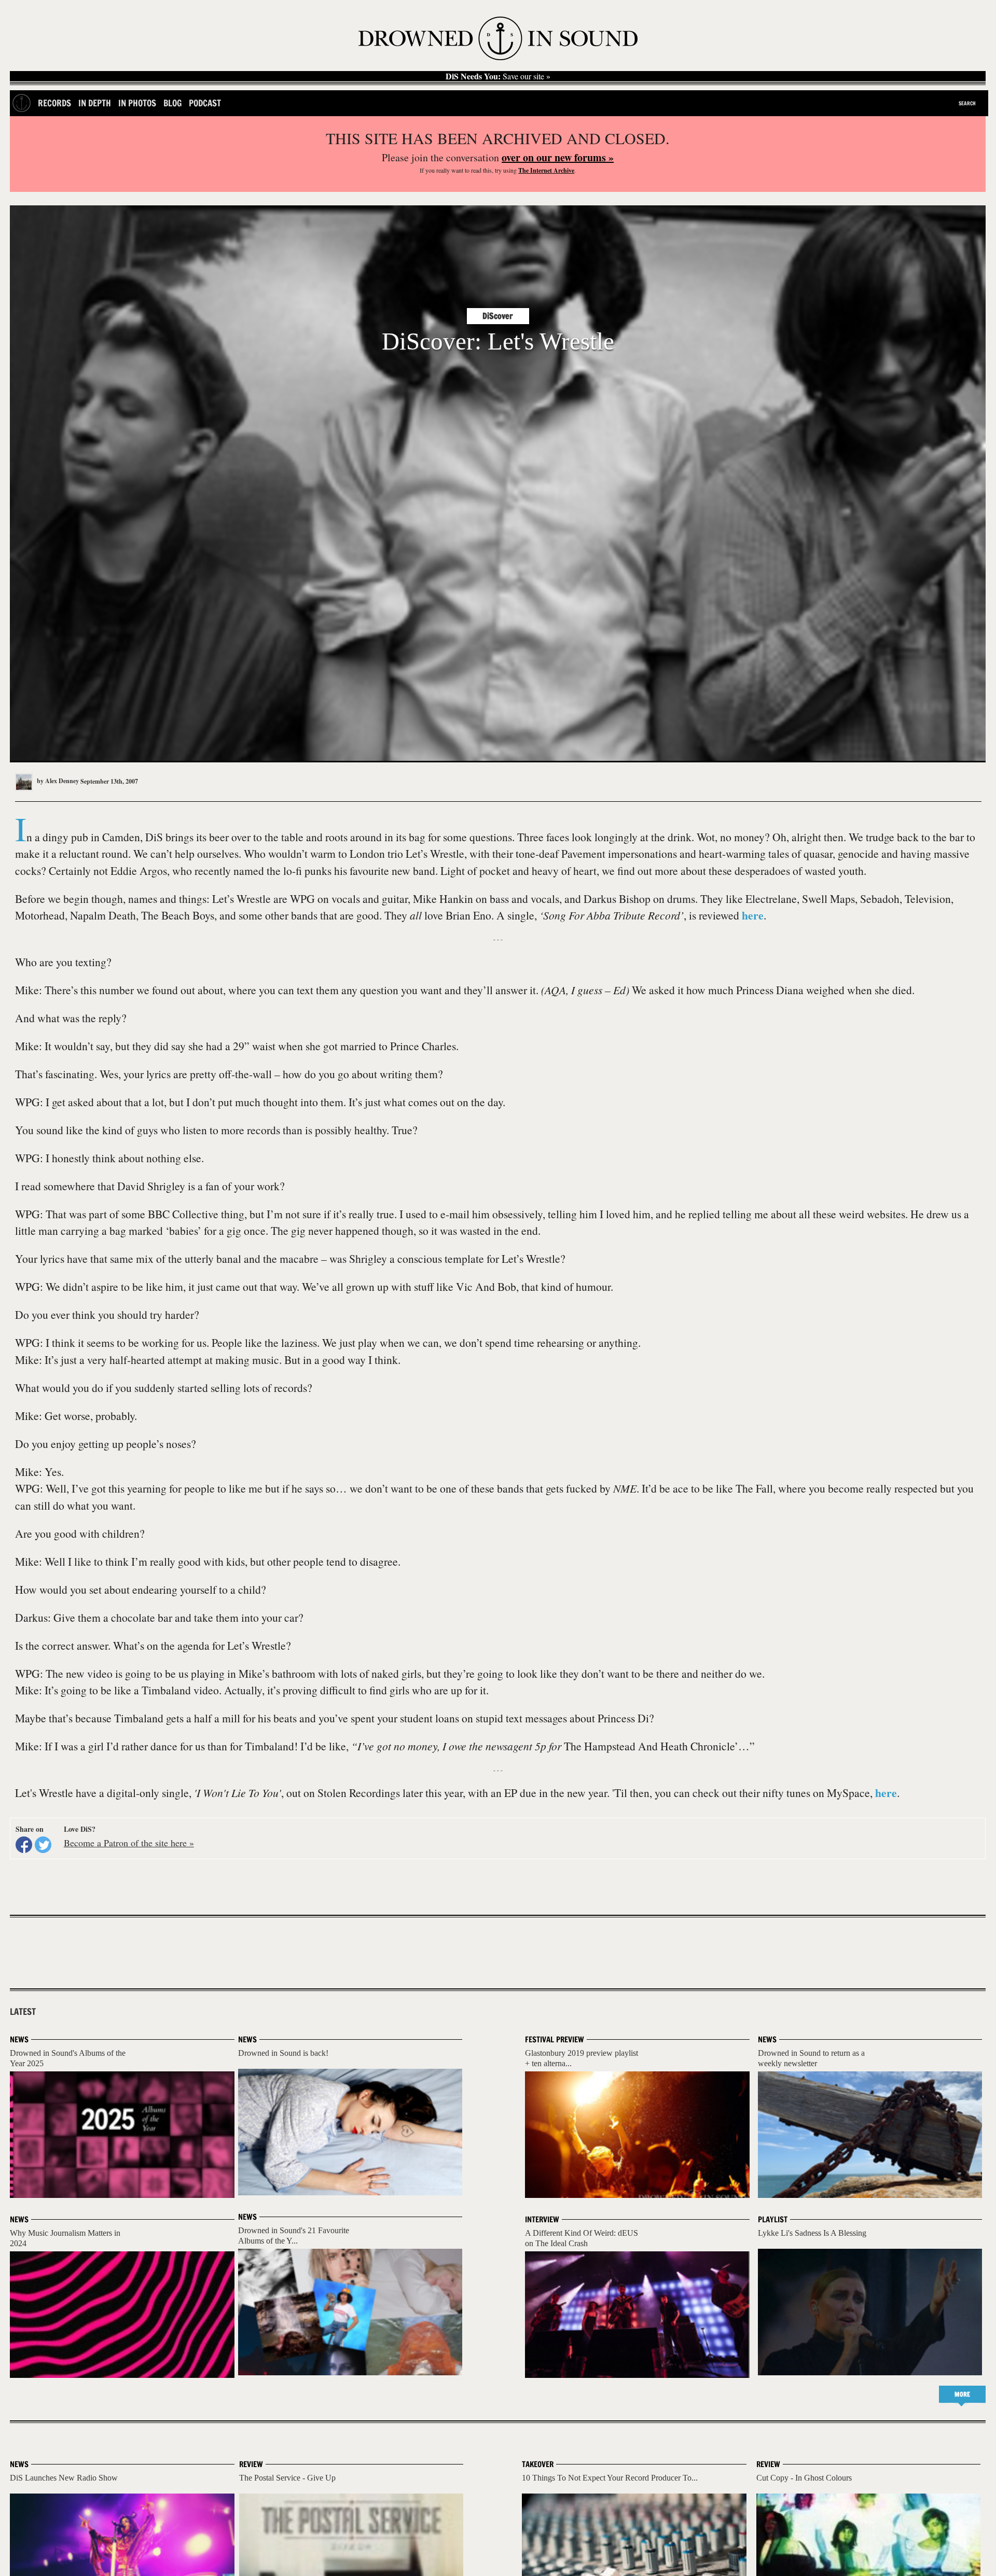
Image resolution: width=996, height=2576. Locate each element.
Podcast (205, 103)
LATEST (23, 2012)
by (57, 781)
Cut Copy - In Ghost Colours (804, 2478)
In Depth (95, 103)
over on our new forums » (558, 157)
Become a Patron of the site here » (129, 1843)
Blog (172, 103)
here (753, 915)
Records (54, 103)
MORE (962, 2394)
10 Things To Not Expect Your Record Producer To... (610, 2478)
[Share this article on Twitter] (43, 1845)
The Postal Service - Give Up (287, 2478)
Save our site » (498, 76)
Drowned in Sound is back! (283, 2053)
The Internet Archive (546, 170)
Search (967, 103)
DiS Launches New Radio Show (64, 2478)
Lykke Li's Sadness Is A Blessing (812, 2233)
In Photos (137, 103)
